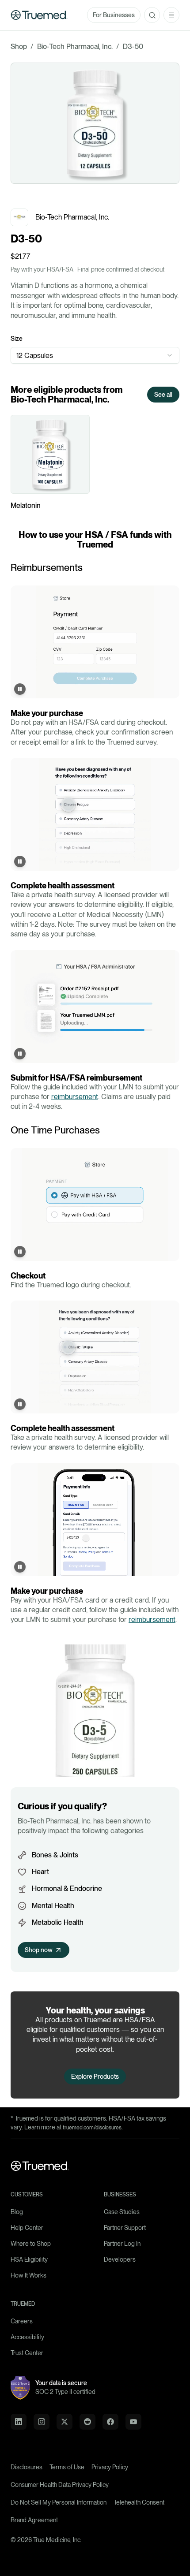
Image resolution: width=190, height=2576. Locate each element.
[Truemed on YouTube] (133, 2422)
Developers (120, 2259)
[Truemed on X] (65, 2422)
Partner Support (125, 2228)
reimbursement (75, 1097)
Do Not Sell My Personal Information (59, 2502)
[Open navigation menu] (171, 15)
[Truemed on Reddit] (87, 2422)
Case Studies (122, 2212)
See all (163, 395)
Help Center (27, 2228)
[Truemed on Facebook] (110, 2422)
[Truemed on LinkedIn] (19, 2422)
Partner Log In (122, 2244)
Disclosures (27, 2467)
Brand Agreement (34, 2520)
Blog (17, 2212)
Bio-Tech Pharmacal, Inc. (75, 47)
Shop (19, 47)
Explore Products (95, 2076)
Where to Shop (31, 2244)
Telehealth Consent (139, 2502)
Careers (22, 2321)
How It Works (28, 2275)
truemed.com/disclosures (92, 2128)
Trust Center (27, 2353)
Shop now (39, 1950)
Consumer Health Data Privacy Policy (60, 2485)
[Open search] (152, 15)
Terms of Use (67, 2467)
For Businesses (114, 15)
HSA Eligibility (29, 2259)
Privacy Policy (110, 2467)
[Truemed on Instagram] (42, 2422)
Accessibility (27, 2337)
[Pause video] (20, 689)
